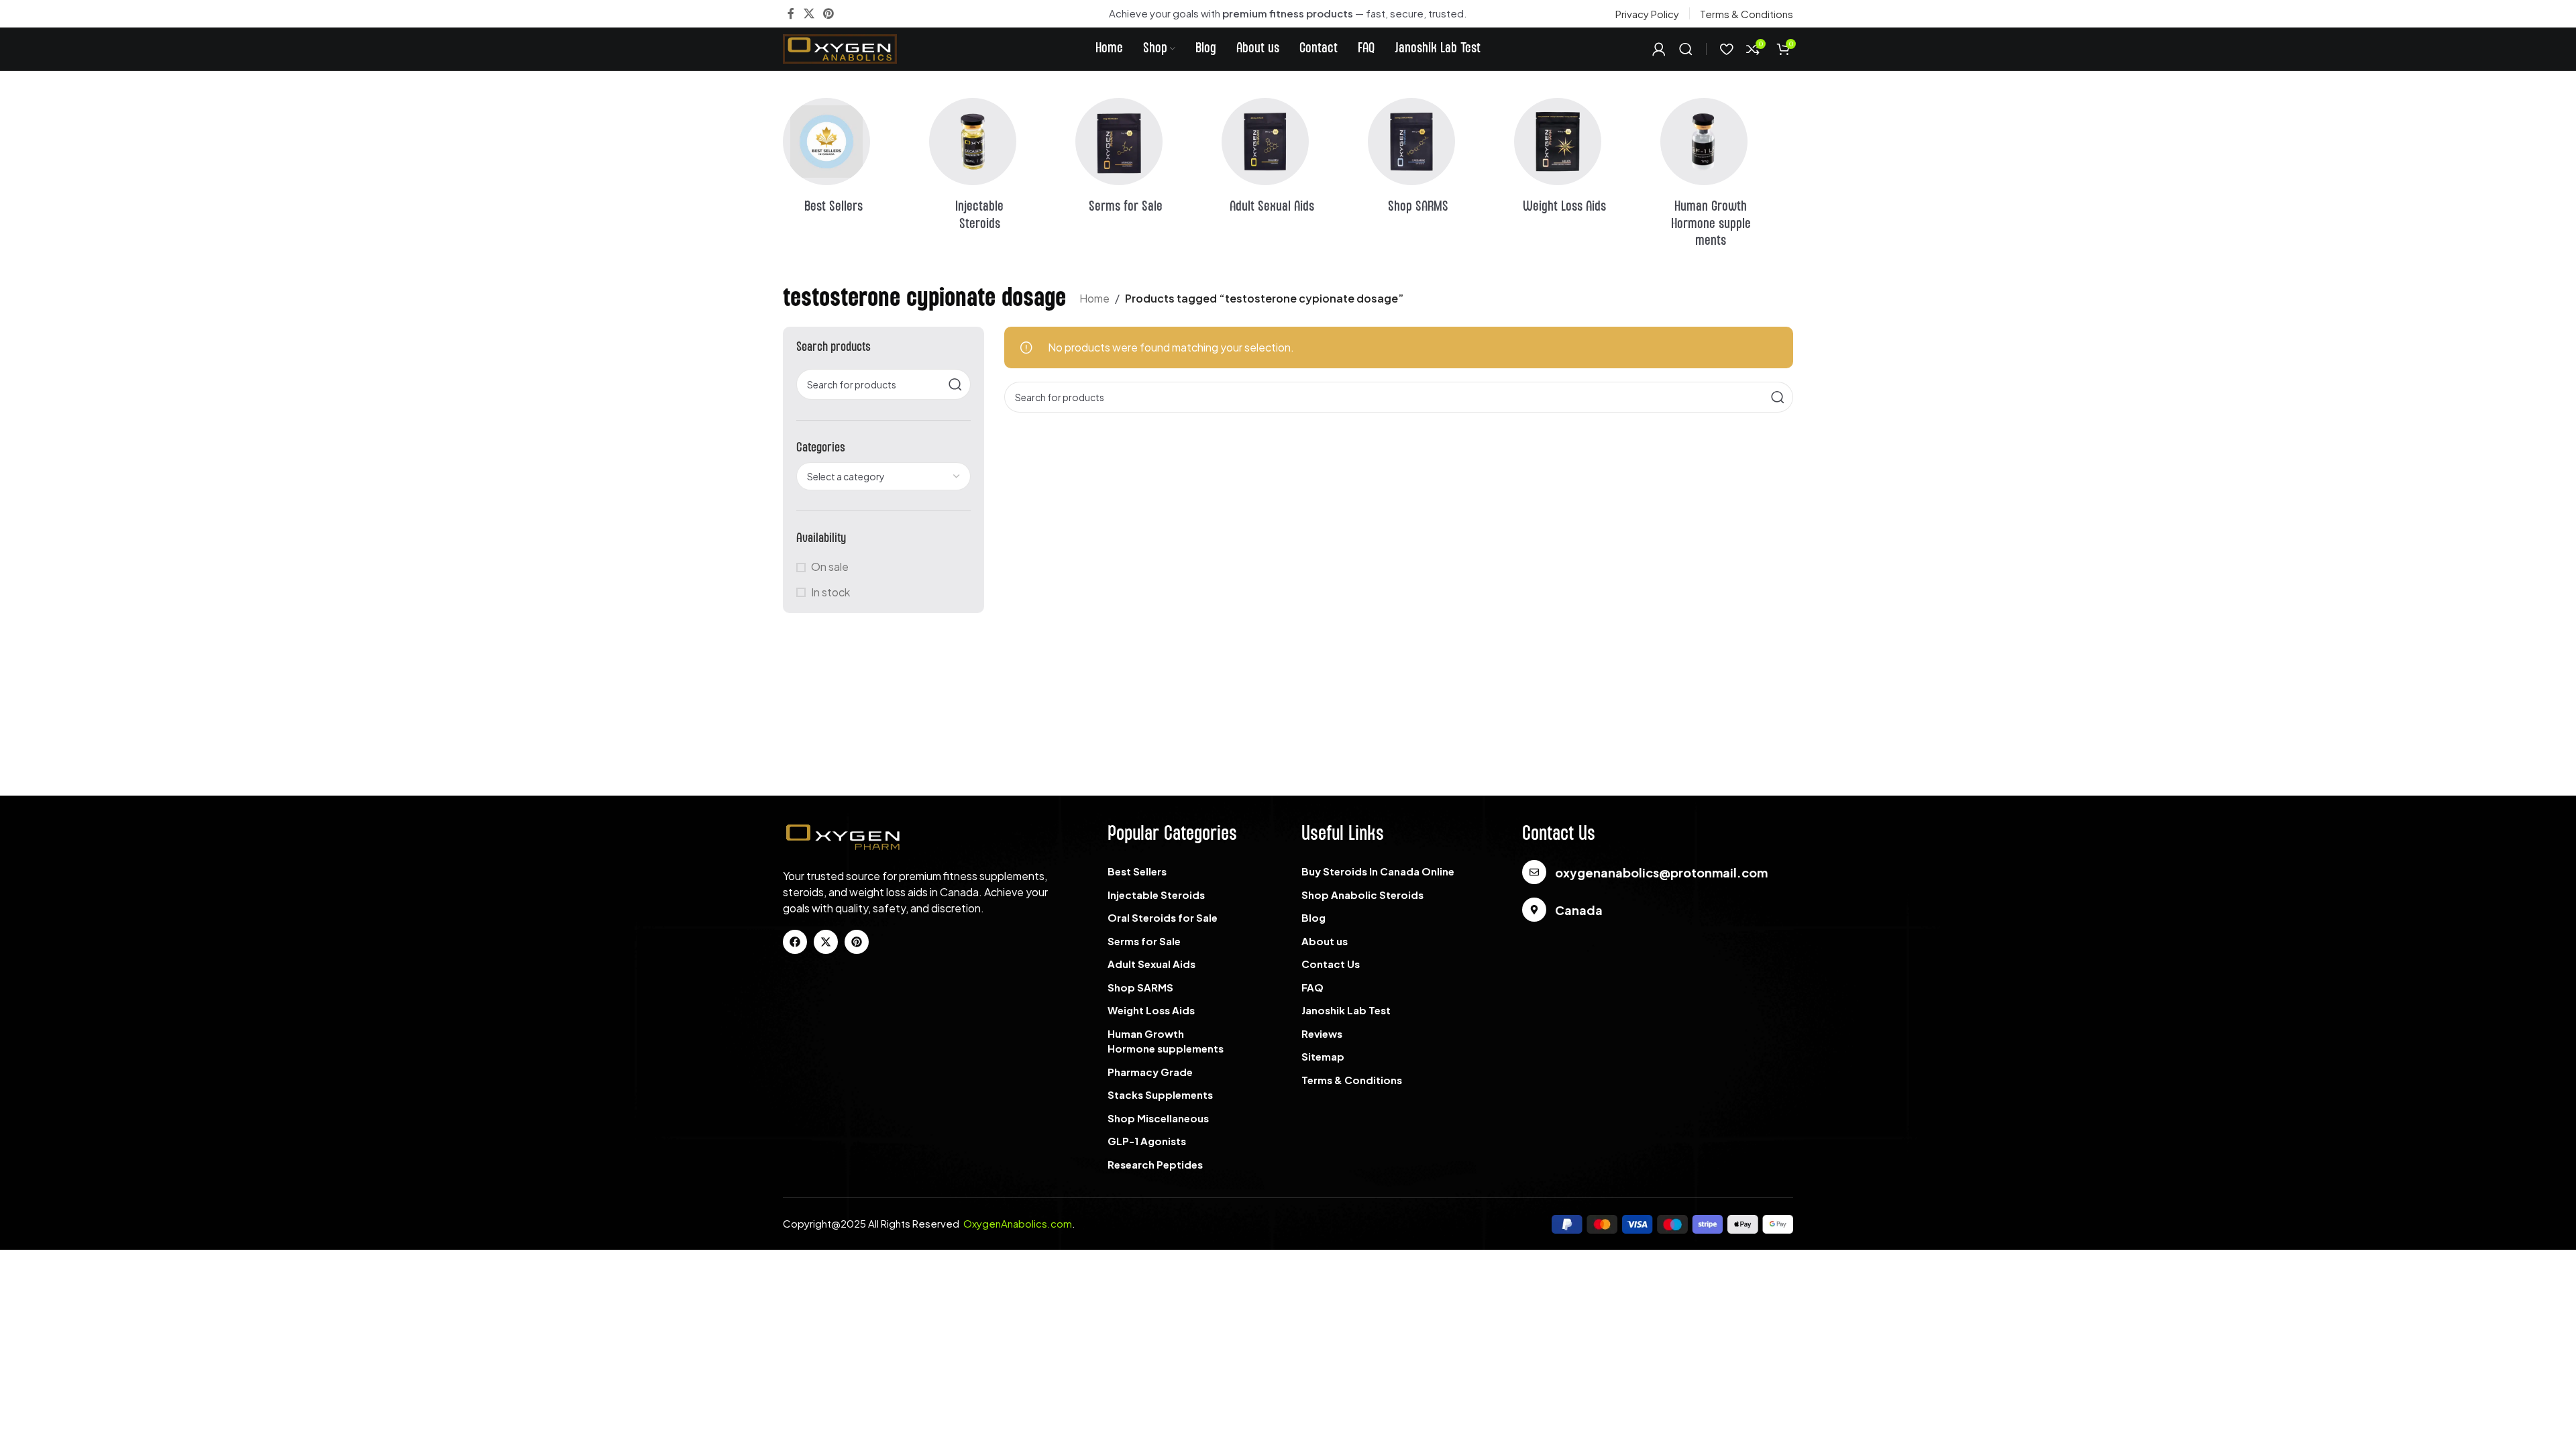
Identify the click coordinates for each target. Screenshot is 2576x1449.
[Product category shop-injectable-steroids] (996, 169)
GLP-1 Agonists (1147, 1141)
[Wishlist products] (1726, 49)
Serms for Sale (1144, 941)
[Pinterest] (857, 942)
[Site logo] (840, 47)
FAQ (1312, 987)
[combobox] (883, 476)
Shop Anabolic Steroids (1362, 895)
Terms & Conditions (1352, 1080)
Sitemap (1323, 1056)
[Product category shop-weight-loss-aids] (1580, 160)
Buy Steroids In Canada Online (1378, 871)
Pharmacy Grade (1150, 1072)
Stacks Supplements (1160, 1094)
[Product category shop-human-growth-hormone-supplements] (1727, 177)
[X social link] (809, 13)
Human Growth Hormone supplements (1166, 1041)
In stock (830, 592)
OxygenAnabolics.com (1018, 1223)
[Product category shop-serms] (1142, 160)
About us (1325, 941)
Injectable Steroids (1156, 895)
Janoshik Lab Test (1346, 1010)
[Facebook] (795, 942)
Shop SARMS (1140, 987)
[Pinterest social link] (828, 13)
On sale (830, 567)
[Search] (1686, 49)
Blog (1313, 917)
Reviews (1322, 1033)
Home (1094, 298)
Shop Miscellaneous (1158, 1118)
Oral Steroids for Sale (1163, 917)
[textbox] (883, 476)
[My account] (1659, 49)
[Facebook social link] (791, 13)
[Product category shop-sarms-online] (1434, 160)
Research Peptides (1155, 1164)
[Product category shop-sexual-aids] (1288, 160)
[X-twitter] (826, 942)
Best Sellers (1137, 871)
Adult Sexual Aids (1151, 964)
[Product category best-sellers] (849, 160)
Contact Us (1331, 964)
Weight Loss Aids (1151, 1010)
